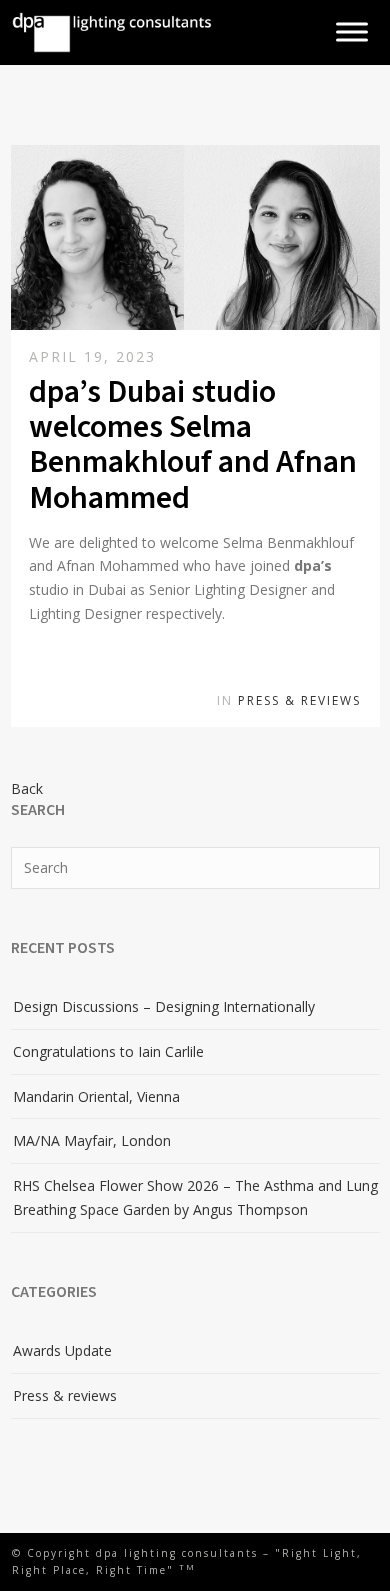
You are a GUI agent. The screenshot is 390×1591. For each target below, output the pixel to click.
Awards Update (62, 1350)
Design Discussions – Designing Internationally (164, 1006)
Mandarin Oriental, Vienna (96, 1096)
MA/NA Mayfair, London (92, 1140)
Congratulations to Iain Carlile (108, 1051)
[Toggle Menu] (352, 32)
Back (27, 788)
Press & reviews (299, 700)
